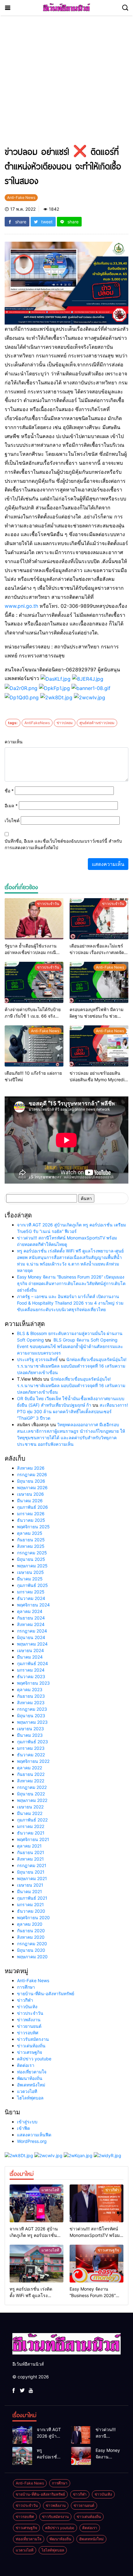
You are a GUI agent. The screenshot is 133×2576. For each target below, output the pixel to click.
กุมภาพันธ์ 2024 (32, 1663)
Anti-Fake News (33, 1980)
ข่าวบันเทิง (27, 2007)
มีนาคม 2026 (30, 1501)
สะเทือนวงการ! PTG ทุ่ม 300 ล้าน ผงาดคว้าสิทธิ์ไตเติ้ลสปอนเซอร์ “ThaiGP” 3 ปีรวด (73, 1411)
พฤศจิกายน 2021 (33, 1839)
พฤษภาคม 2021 (32, 1878)
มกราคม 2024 (31, 1670)
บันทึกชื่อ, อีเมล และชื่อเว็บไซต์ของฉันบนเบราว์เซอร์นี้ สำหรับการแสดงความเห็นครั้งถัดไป (63, 844)
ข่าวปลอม (65, 723)
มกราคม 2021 (30, 1904)
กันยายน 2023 (31, 1696)
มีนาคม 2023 (30, 1735)
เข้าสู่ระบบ (27, 2122)
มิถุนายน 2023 (31, 1716)
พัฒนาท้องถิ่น (30, 2078)
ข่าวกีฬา (25, 2000)
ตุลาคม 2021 (29, 1846)
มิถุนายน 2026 (31, 1481)
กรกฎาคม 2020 (32, 1944)
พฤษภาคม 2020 (32, 1957)
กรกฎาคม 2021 (32, 1865)
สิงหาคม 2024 (31, 1624)
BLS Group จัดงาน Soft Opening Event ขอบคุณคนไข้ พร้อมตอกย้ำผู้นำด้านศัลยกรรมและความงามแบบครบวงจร (70, 1346)
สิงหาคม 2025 (31, 1546)
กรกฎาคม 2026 (32, 1474)
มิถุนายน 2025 (31, 1559)
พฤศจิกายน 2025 (33, 1527)
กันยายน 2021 (31, 1852)
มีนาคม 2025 (30, 1579)
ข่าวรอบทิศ (28, 2033)
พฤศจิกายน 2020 (33, 1917)
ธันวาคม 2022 (31, 1755)
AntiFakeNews (37, 723)
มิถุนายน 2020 (31, 1950)
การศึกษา (26, 1987)
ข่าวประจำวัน (30, 2013)
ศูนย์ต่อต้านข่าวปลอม (97, 723)
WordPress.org (32, 2141)
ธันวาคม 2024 (31, 1598)
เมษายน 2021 (30, 1885)
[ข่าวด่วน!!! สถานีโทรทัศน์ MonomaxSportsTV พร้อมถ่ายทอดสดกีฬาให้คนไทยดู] (97, 2203)
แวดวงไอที (27, 2091)
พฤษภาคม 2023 (32, 1722)
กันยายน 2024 (31, 1618)
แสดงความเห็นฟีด (34, 2135)
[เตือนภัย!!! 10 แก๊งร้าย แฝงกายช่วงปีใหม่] (34, 1046)
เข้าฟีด (24, 2128)
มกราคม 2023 (31, 1748)
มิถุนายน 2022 (31, 1794)
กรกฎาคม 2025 (32, 1553)
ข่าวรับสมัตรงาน (33, 2039)
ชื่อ (9, 791)
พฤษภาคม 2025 (32, 1566)
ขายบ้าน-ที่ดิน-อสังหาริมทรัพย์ (46, 1994)
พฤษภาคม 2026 (32, 1487)
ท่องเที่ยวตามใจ (32, 2072)
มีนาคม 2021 (30, 1891)
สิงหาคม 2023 (31, 1702)
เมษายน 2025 (30, 1572)
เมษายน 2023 (30, 1729)
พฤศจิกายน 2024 (33, 1605)
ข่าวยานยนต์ (29, 2026)
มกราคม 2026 (31, 1514)
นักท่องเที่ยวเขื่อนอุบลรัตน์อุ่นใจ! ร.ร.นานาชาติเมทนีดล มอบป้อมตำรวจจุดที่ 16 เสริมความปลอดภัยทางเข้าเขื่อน (72, 1366)
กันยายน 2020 (31, 1931)
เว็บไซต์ (12, 820)
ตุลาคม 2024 (30, 1611)
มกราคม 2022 (31, 1826)
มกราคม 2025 (31, 1592)
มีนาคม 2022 (30, 1813)
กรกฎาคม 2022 (32, 1787)
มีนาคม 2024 (30, 1657)
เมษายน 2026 (30, 1494)
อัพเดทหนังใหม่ (31, 2085)
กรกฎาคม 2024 (32, 1631)
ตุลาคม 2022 (30, 1768)
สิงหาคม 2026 (31, 1468)
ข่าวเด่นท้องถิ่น (31, 2046)
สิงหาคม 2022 (31, 1781)
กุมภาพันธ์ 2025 (32, 1585)
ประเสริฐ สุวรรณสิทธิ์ (37, 1359)
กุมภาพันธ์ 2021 (32, 1898)
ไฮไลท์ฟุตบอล (30, 2098)
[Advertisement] (66, 84)
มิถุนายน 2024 (31, 1637)
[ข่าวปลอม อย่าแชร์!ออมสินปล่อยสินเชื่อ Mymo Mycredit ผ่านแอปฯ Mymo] (99, 1046)
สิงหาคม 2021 (30, 1859)
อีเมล (11, 806)
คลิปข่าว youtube (34, 2059)
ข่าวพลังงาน (29, 2020)
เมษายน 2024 (30, 1650)
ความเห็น (14, 742)
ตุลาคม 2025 (30, 1533)
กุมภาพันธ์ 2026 (32, 1507)
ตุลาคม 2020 (30, 1924)
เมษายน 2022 (30, 1807)
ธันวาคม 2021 (31, 1833)
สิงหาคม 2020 (31, 1937)
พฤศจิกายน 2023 (33, 1683)
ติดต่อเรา (26, 2065)
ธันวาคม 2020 (31, 1911)
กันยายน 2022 (31, 1774)
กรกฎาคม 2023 (32, 1709)
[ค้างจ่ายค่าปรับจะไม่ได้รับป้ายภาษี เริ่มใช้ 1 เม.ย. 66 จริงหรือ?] (34, 982)
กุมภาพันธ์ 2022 (32, 1820)
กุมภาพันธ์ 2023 (32, 1742)
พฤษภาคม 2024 (32, 1644)
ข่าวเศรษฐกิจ (30, 2052)
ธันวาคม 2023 (31, 1676)
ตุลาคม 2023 (30, 1689)
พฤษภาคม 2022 (32, 1800)
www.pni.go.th (21, 606)
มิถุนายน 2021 (31, 1872)
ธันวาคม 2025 (31, 1520)
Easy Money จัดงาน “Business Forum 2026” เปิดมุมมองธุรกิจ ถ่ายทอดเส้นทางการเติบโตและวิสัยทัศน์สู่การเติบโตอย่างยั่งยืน (71, 1283)
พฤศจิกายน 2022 (33, 1761)
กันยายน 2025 (31, 1540)
